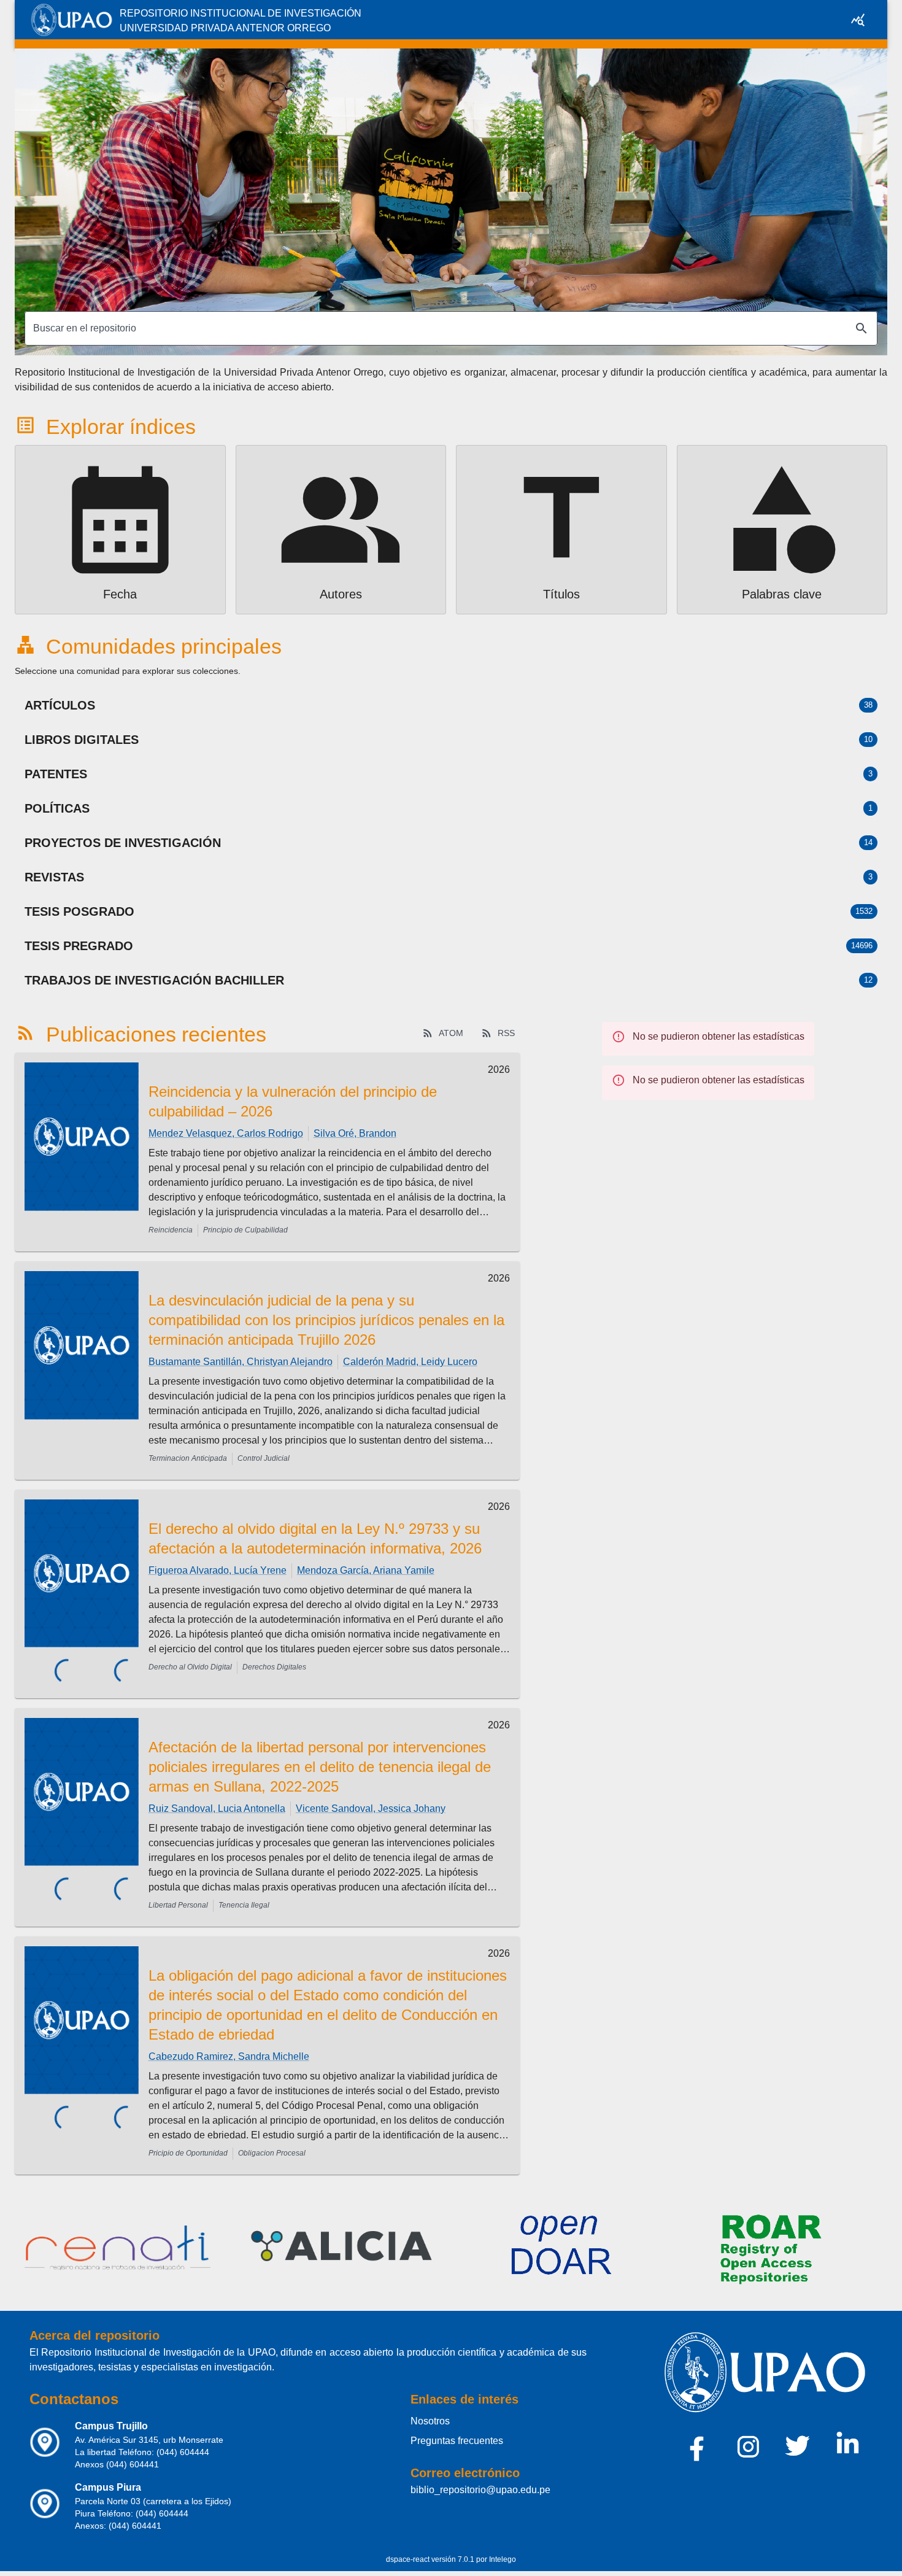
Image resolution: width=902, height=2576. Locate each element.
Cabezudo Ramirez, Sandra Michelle (229, 2047)
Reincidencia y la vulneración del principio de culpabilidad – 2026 (293, 1101)
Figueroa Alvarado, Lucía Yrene (218, 1570)
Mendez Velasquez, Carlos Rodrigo (226, 1133)
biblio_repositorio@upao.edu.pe (480, 2480)
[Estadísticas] (858, 20)
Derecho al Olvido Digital (190, 1667)
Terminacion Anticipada (188, 1458)
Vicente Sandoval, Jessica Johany (371, 1799)
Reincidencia (171, 1230)
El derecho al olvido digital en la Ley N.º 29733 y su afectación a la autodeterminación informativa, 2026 (315, 1538)
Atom (451, 1033)
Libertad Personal (178, 1895)
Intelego (503, 2550)
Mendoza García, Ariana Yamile (366, 1570)
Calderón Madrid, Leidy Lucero (410, 1362)
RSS (506, 1033)
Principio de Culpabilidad (245, 1230)
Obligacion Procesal (272, 2143)
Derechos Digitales (274, 1667)
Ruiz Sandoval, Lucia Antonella (217, 1799)
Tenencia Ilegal (244, 1895)
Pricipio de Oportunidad (188, 2143)
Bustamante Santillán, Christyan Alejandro (241, 1362)
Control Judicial (264, 1458)
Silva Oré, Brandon (355, 1133)
